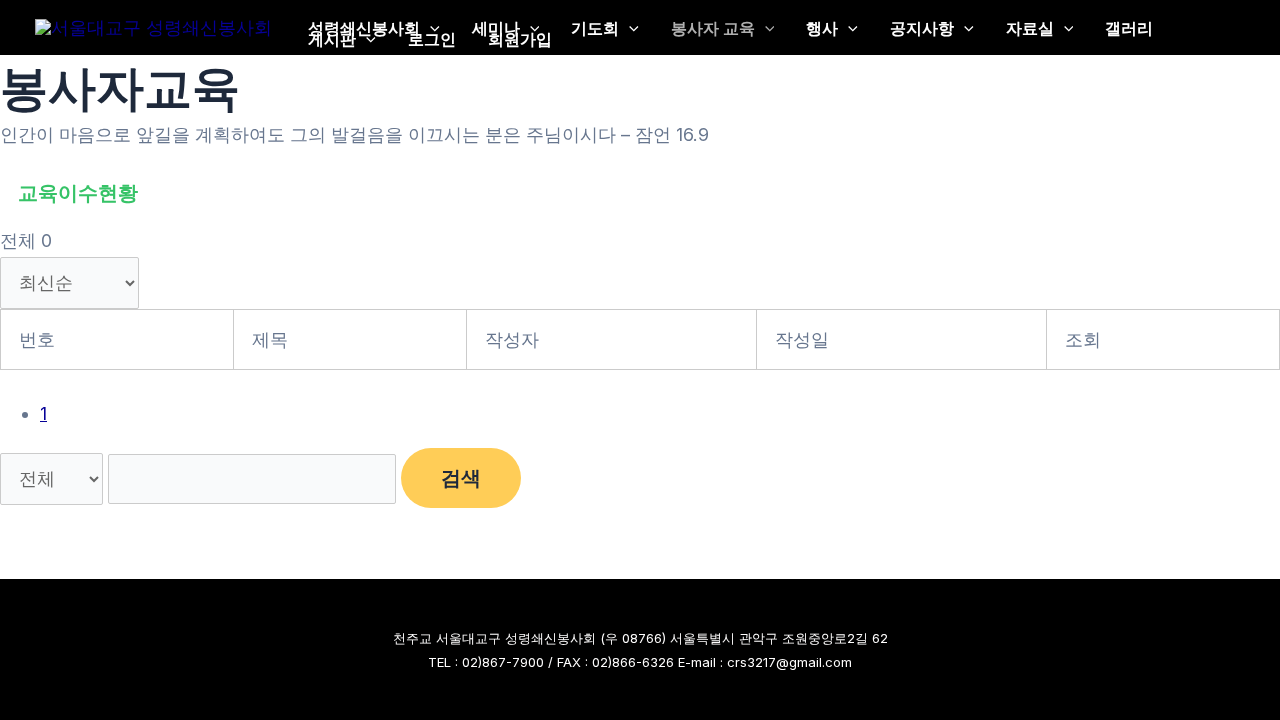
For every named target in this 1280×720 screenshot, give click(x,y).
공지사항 (922, 27)
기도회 (595, 27)
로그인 (432, 38)
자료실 (1030, 27)
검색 (461, 478)
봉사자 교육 (713, 27)
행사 (822, 27)
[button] (430, 27)
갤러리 (1129, 27)
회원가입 (520, 38)
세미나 (496, 27)
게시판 (332, 38)
